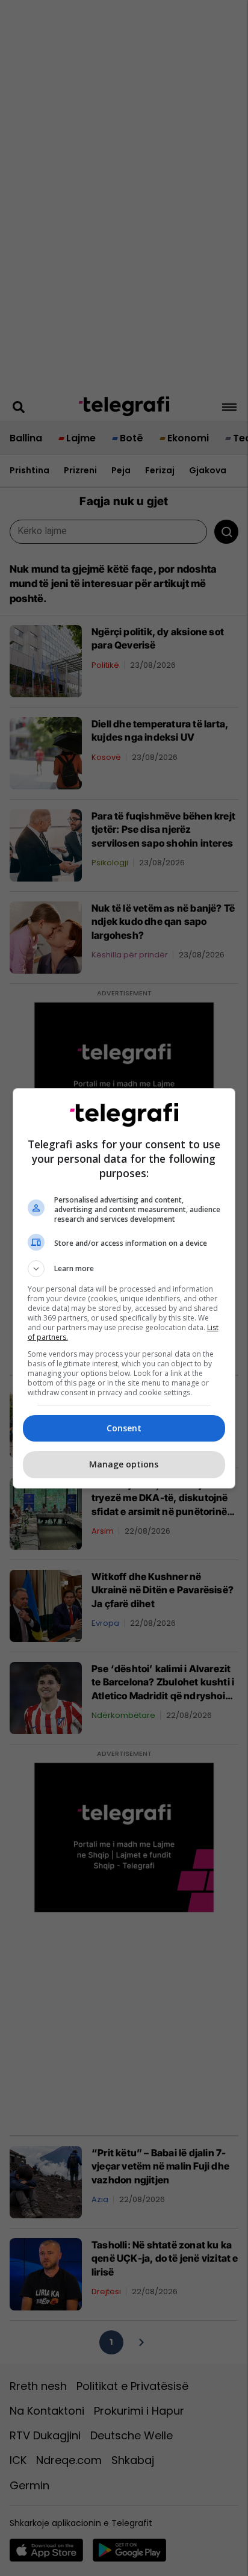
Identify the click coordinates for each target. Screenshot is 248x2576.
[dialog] (124, 1288)
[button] (124, 1269)
